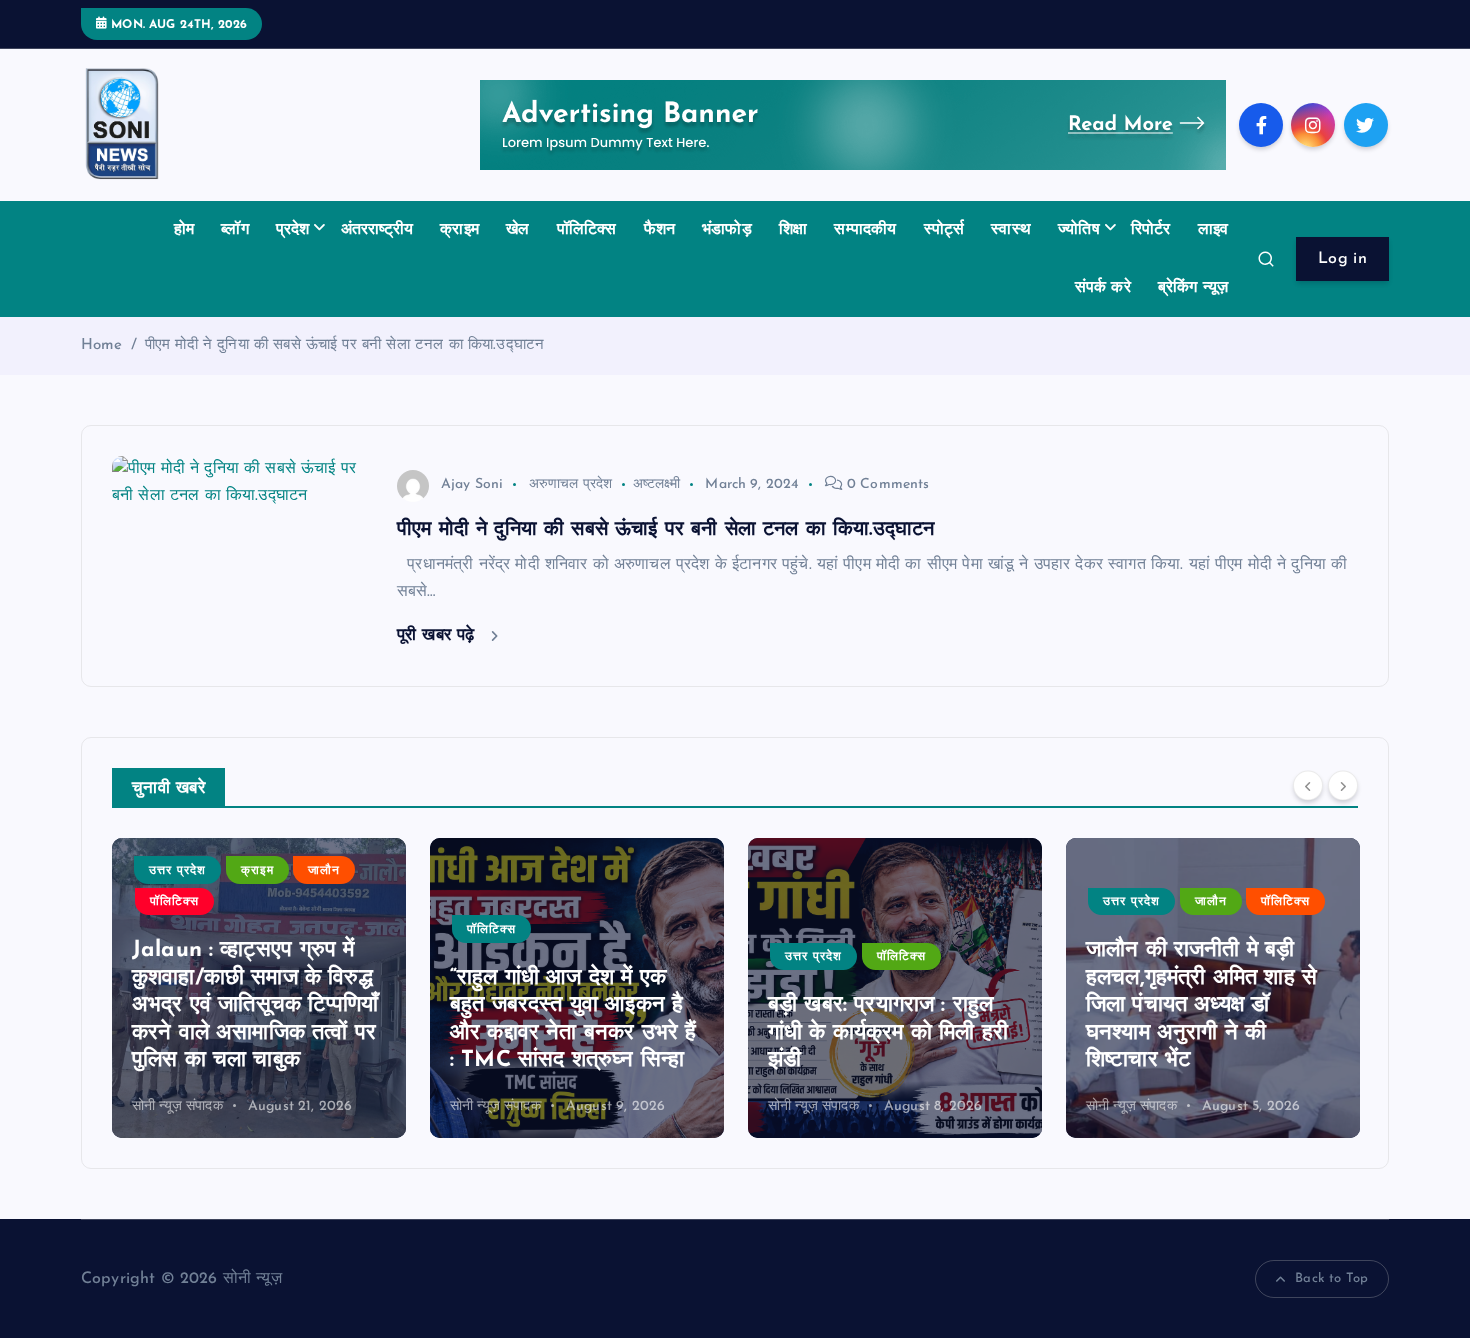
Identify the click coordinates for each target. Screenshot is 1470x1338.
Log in (1342, 259)
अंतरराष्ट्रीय (377, 230)
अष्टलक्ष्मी (656, 484)
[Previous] (1308, 786)
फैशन (659, 230)
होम (184, 230)
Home (102, 345)
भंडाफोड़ (727, 230)
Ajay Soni (472, 484)
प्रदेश (293, 230)
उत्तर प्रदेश (177, 871)
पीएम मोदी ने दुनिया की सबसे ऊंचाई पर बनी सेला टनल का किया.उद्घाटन (344, 345)
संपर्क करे (1103, 288)
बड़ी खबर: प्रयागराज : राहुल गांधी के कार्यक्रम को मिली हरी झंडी (888, 1033)
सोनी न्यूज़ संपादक (177, 1106)
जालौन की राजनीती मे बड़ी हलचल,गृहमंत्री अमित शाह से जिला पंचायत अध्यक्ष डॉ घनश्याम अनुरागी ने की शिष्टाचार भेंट (1201, 1005)
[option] (259, 988)
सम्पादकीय (865, 230)
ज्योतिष (1079, 230)
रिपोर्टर (1151, 230)
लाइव (1213, 230)
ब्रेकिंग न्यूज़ (1193, 288)
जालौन (324, 871)
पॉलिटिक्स (587, 230)
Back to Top (1331, 1278)
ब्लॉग (234, 230)
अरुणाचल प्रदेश (571, 484)
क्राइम (459, 230)
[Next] (1343, 786)
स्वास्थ (1011, 230)
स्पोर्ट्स (944, 230)
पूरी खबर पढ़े (439, 635)
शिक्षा (793, 230)
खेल (517, 230)
